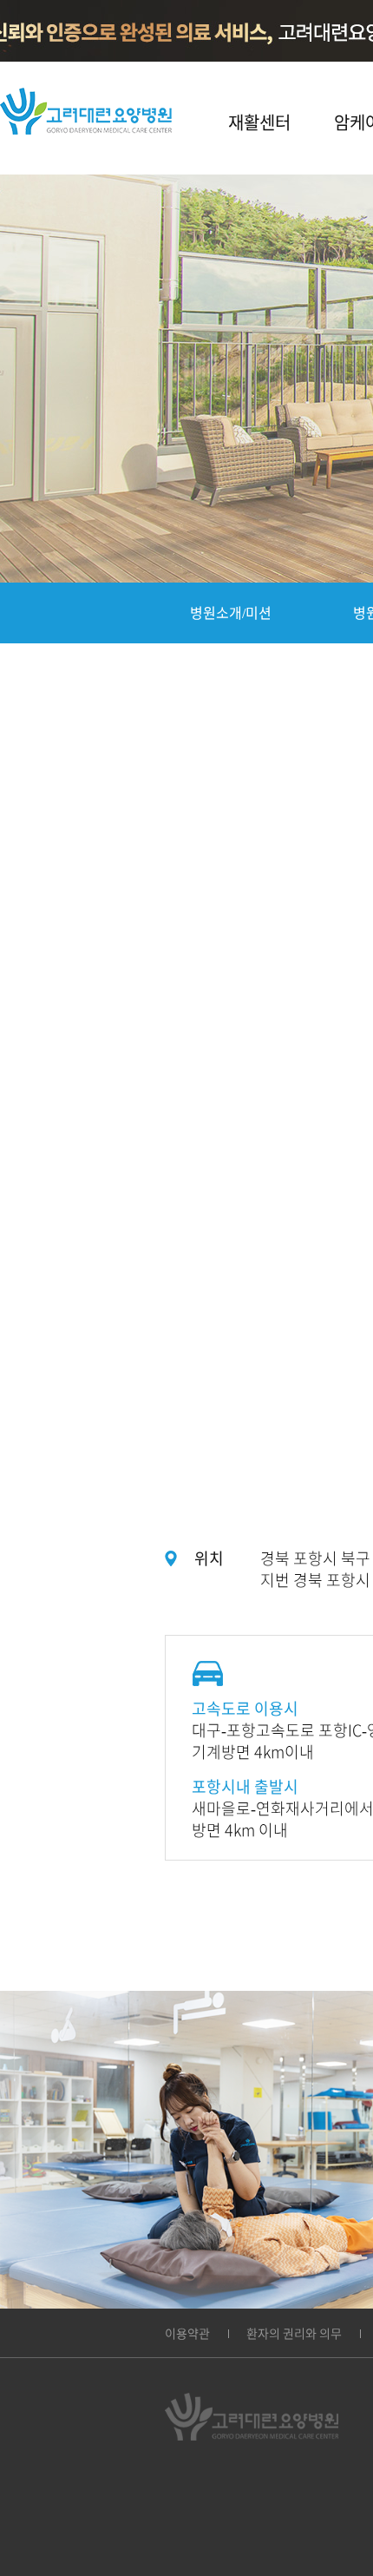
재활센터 (259, 122)
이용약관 (187, 2334)
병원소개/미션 (231, 613)
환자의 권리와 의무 (294, 2334)
